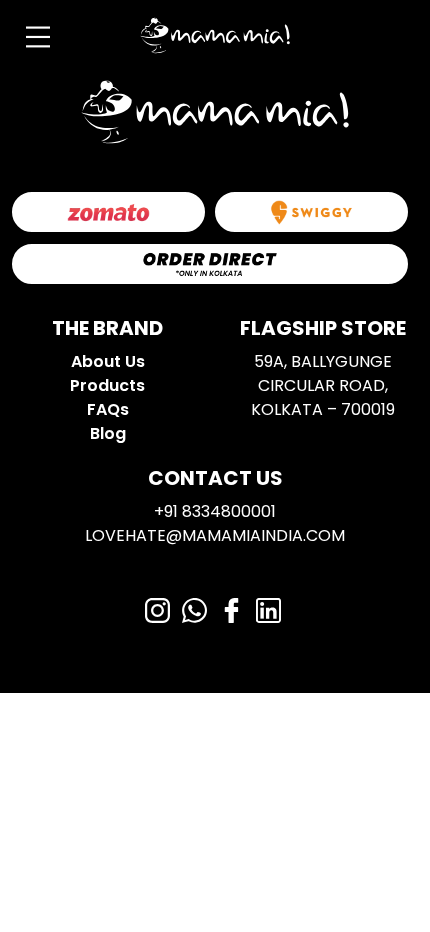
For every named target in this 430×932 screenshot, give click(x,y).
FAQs (108, 409)
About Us (108, 361)
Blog (108, 433)
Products (107, 385)
